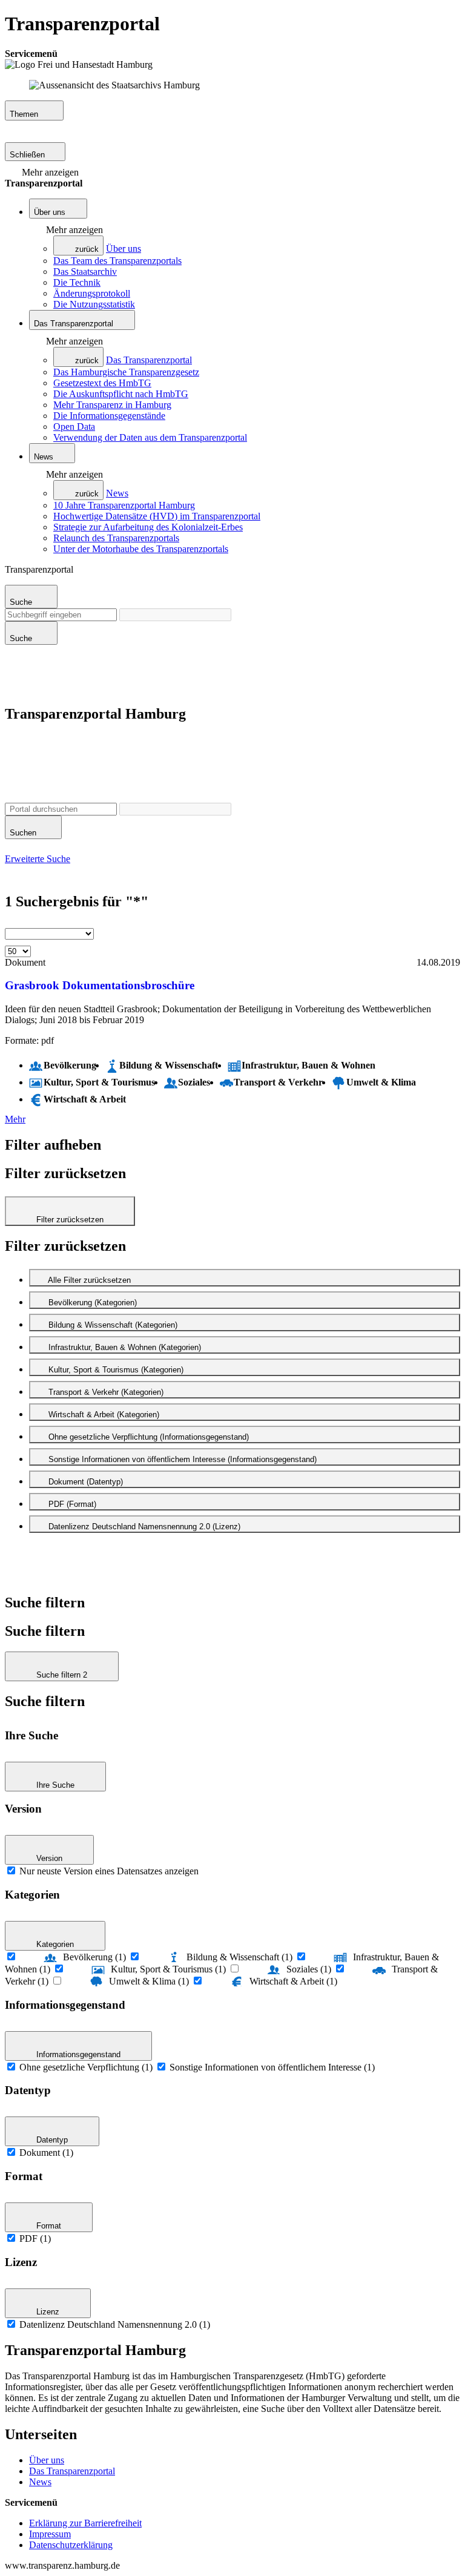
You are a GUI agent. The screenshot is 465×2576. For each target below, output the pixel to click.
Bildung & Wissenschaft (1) (239, 1957)
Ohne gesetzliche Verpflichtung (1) (86, 2067)
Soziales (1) (309, 1969)
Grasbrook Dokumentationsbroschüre (100, 985)
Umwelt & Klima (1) (149, 1981)
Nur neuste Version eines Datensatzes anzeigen (109, 1871)
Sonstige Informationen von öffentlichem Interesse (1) (272, 2067)
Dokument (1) (46, 2153)
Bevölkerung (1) (94, 1957)
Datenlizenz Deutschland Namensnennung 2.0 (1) (115, 2324)
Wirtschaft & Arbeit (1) (293, 1981)
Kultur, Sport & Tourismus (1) (168, 1969)
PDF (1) (35, 2238)
